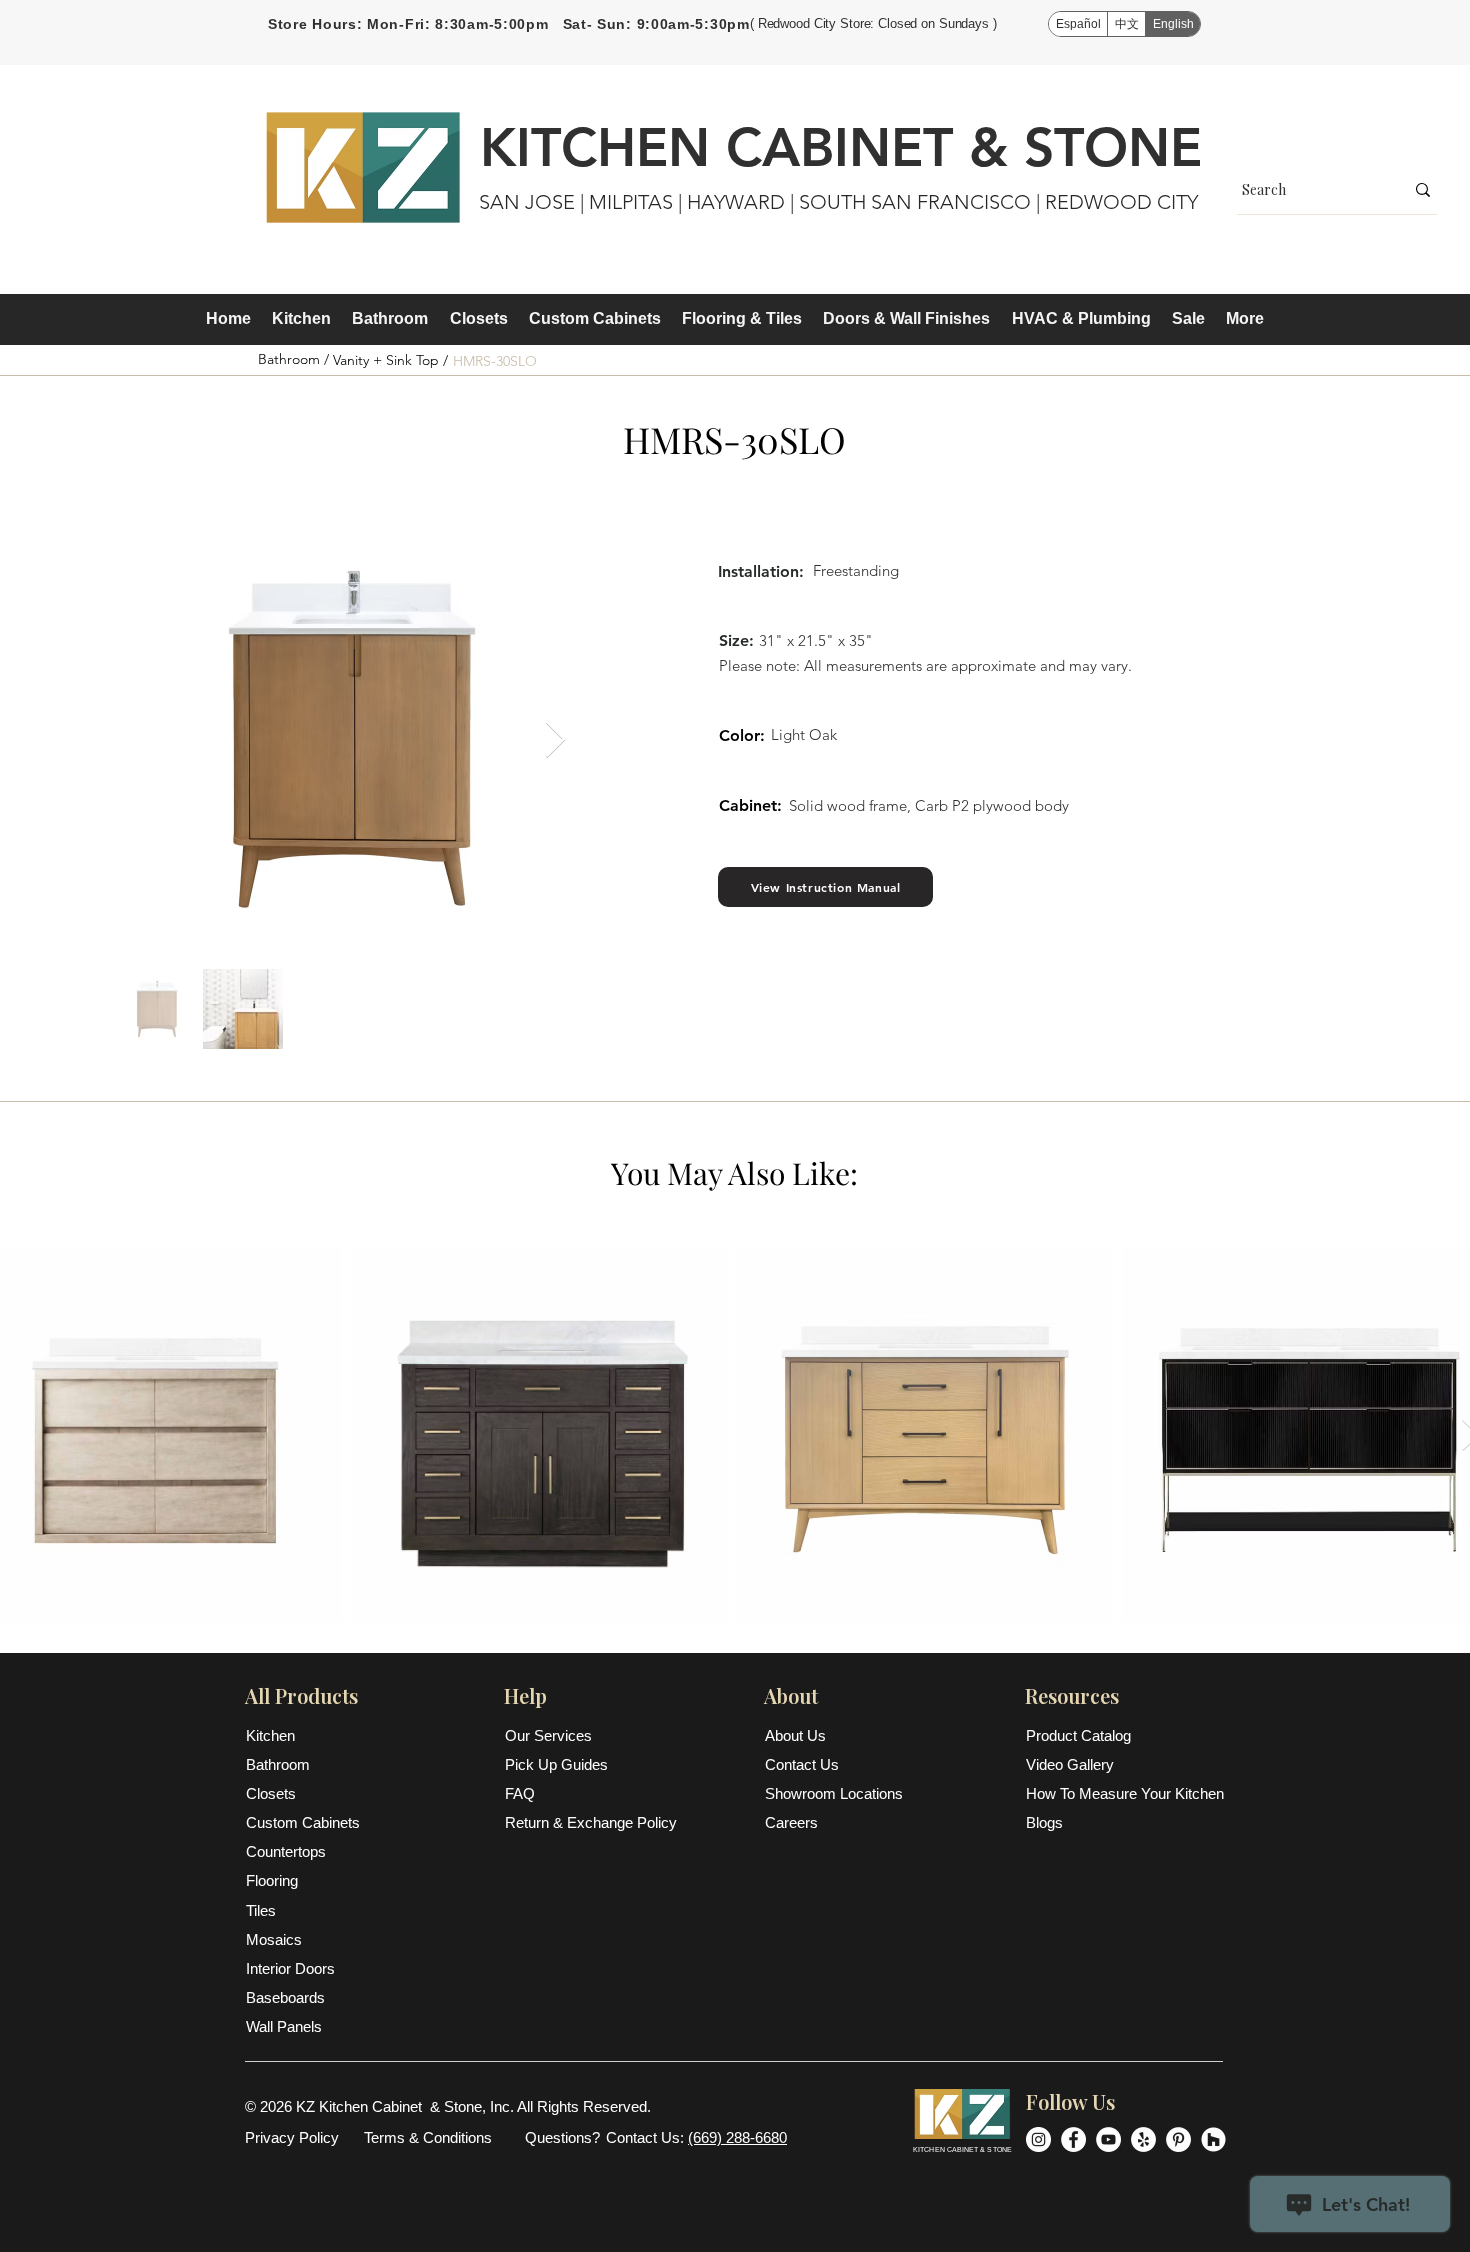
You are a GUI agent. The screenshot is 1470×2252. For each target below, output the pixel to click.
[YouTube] (1108, 2139)
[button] (301, 319)
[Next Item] (555, 740)
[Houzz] (1213, 2139)
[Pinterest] (1178, 2139)
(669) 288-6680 (737, 2137)
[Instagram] (1038, 2139)
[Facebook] (1073, 2139)
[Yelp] (1143, 2139)
